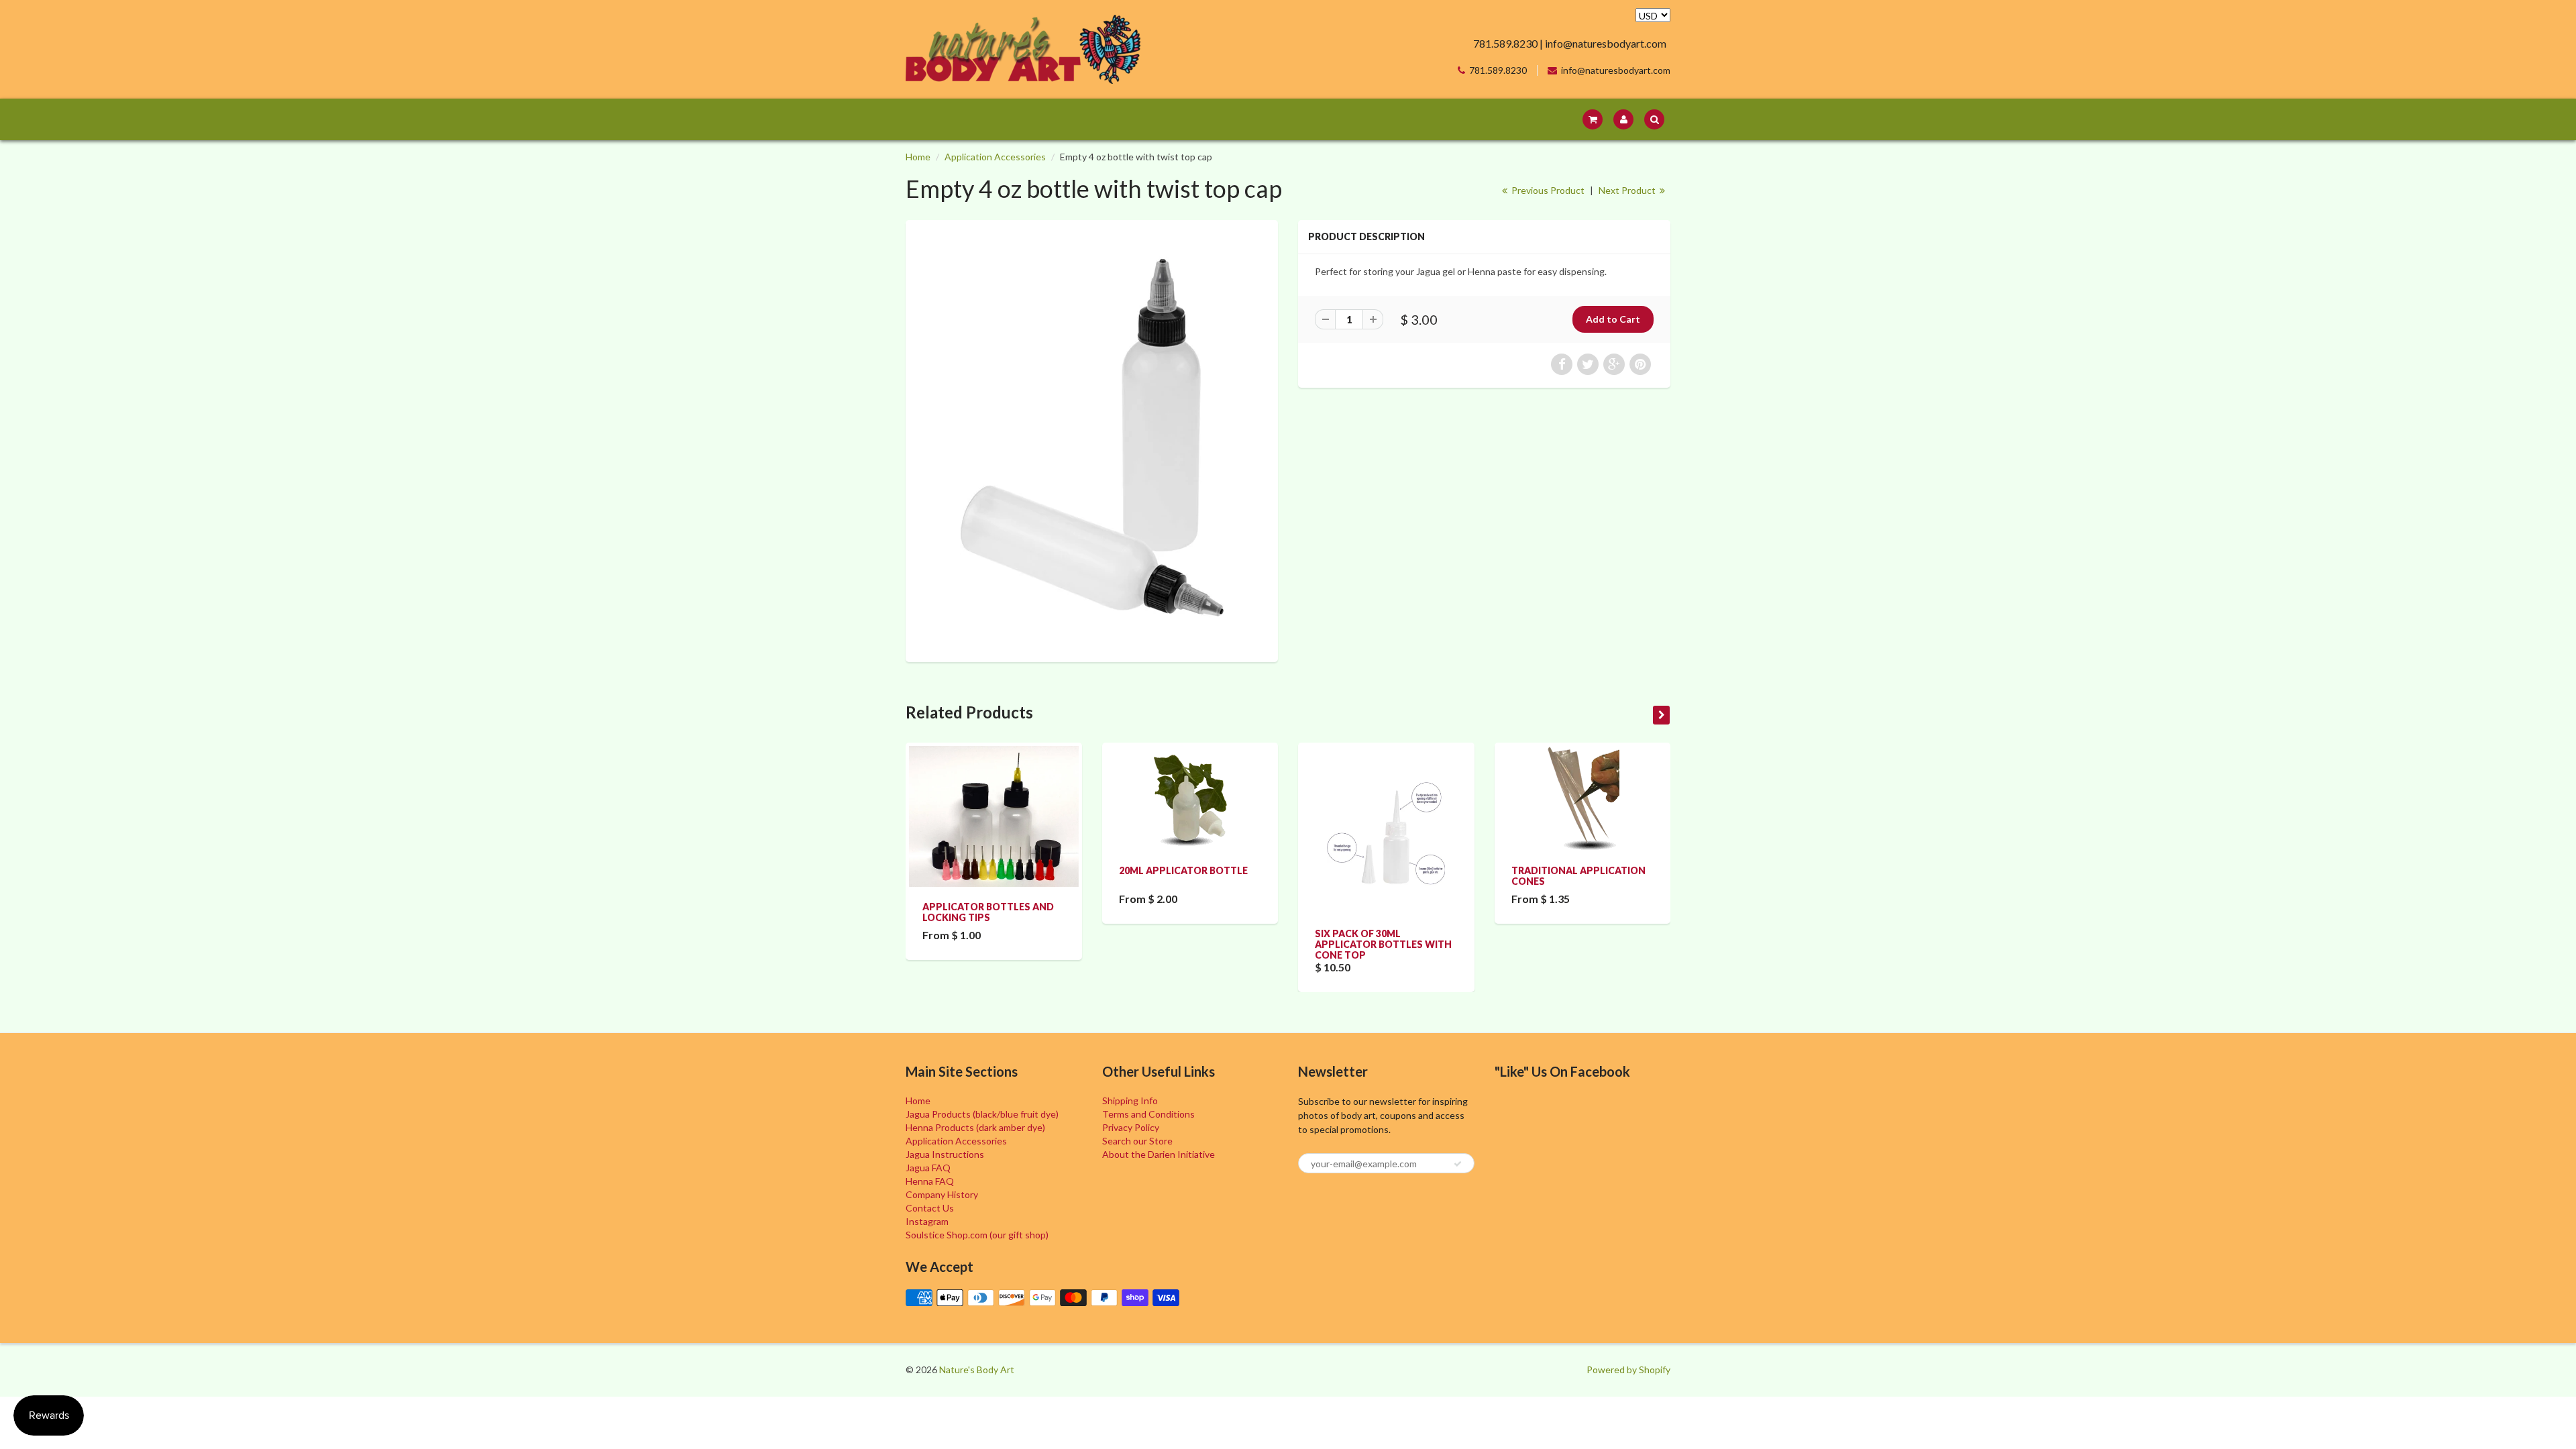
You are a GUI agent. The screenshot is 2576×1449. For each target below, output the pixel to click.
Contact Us (930, 1208)
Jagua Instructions (945, 1154)
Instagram (927, 1221)
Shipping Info (1130, 1101)
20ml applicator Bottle (1183, 870)
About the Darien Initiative (1159, 1154)
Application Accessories (995, 157)
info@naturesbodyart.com (1616, 70)
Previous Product (1547, 190)
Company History (942, 1194)
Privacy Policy (1131, 1127)
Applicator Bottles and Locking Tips (988, 912)
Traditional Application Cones (1578, 876)
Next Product (1628, 190)
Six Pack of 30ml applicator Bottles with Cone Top (1383, 944)
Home (918, 157)
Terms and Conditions (1148, 1114)
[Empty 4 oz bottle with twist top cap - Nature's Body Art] (1092, 439)
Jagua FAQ (928, 1168)
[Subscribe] (1458, 1164)
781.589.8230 (1498, 70)
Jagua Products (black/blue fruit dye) (982, 1114)
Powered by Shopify (1628, 1370)
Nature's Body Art (977, 1370)
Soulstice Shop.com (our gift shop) (977, 1235)
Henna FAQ (930, 1181)
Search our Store (1137, 1141)
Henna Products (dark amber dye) (975, 1127)
